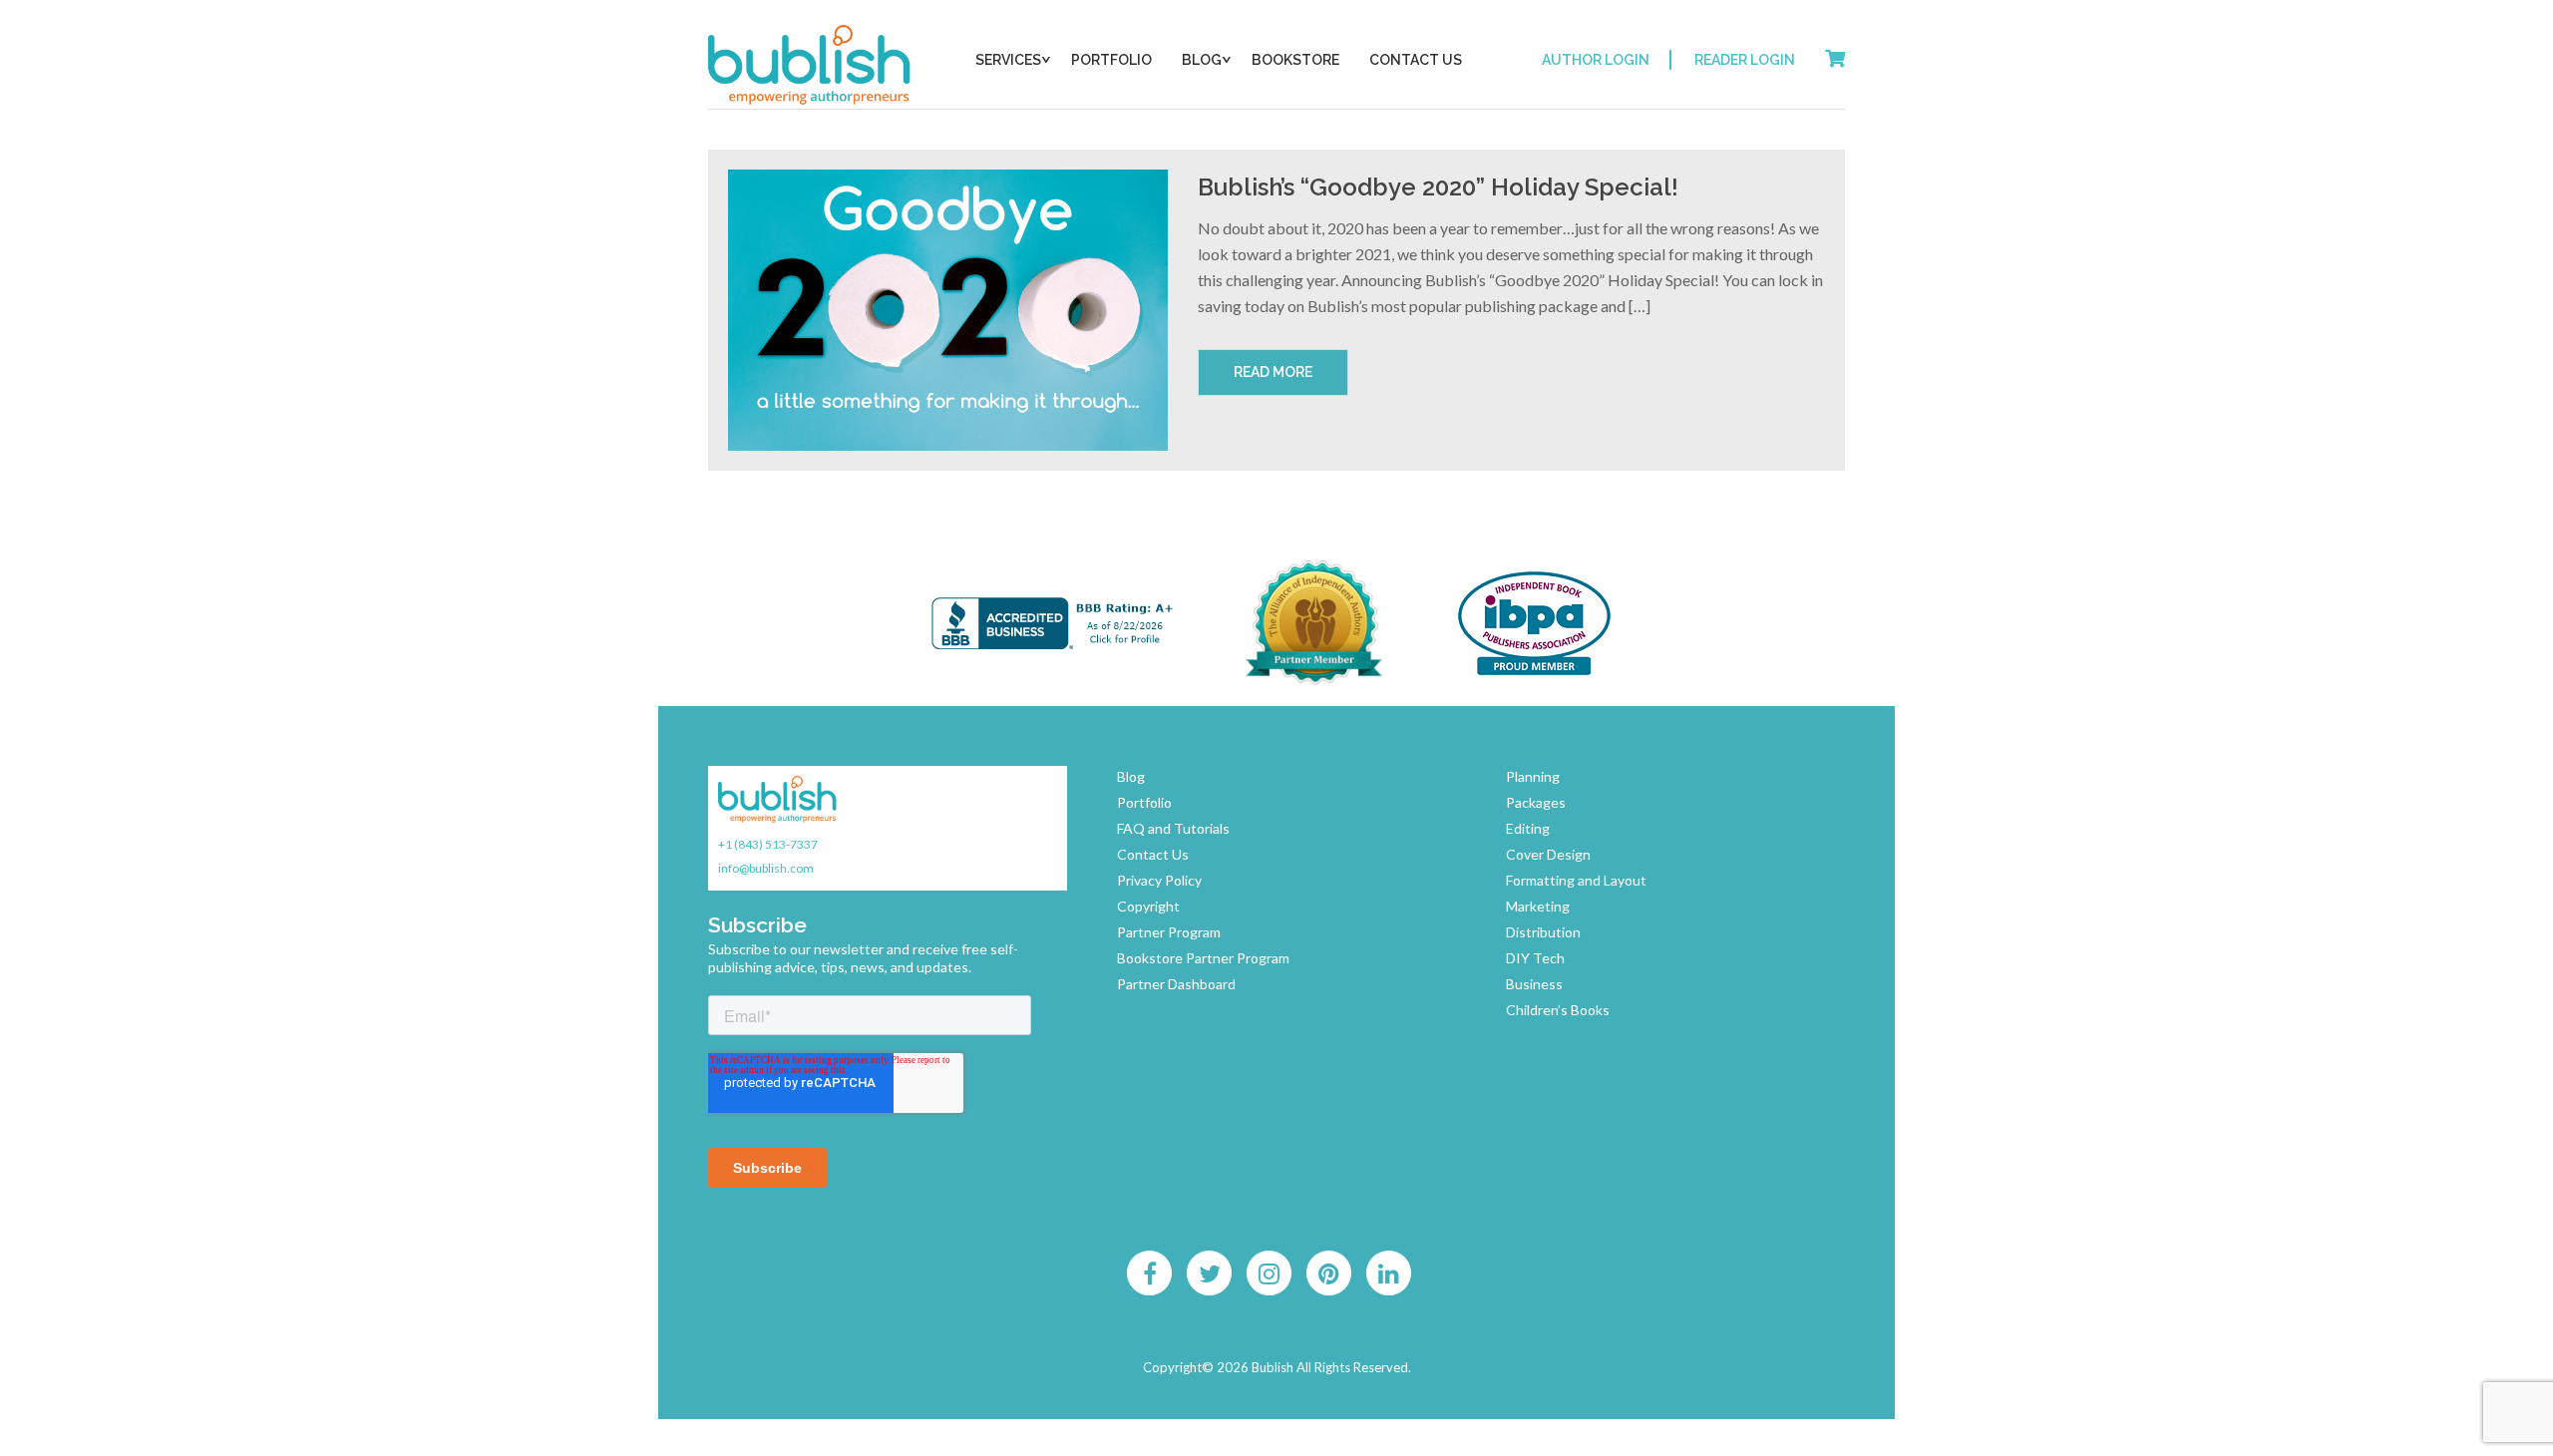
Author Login (1596, 60)
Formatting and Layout (1576, 880)
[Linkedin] (1389, 1274)
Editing (1528, 828)
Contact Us (1416, 60)
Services (1008, 60)
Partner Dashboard (1176, 984)
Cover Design (1548, 854)
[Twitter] (1210, 1274)
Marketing (1538, 906)
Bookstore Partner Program (1203, 958)
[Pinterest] (1329, 1274)
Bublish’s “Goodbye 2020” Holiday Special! (1438, 187)
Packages (1536, 802)
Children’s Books (1558, 1010)
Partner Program (1169, 932)
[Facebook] (1150, 1274)
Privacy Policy (1159, 880)
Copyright (1148, 906)
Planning (1533, 776)
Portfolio (1111, 60)
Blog (1202, 60)
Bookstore (1295, 60)
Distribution (1543, 932)
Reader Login (1745, 60)
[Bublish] (810, 65)
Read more (1273, 372)
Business (1534, 984)
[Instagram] (1270, 1274)
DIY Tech (1535, 958)
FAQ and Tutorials (1173, 828)
